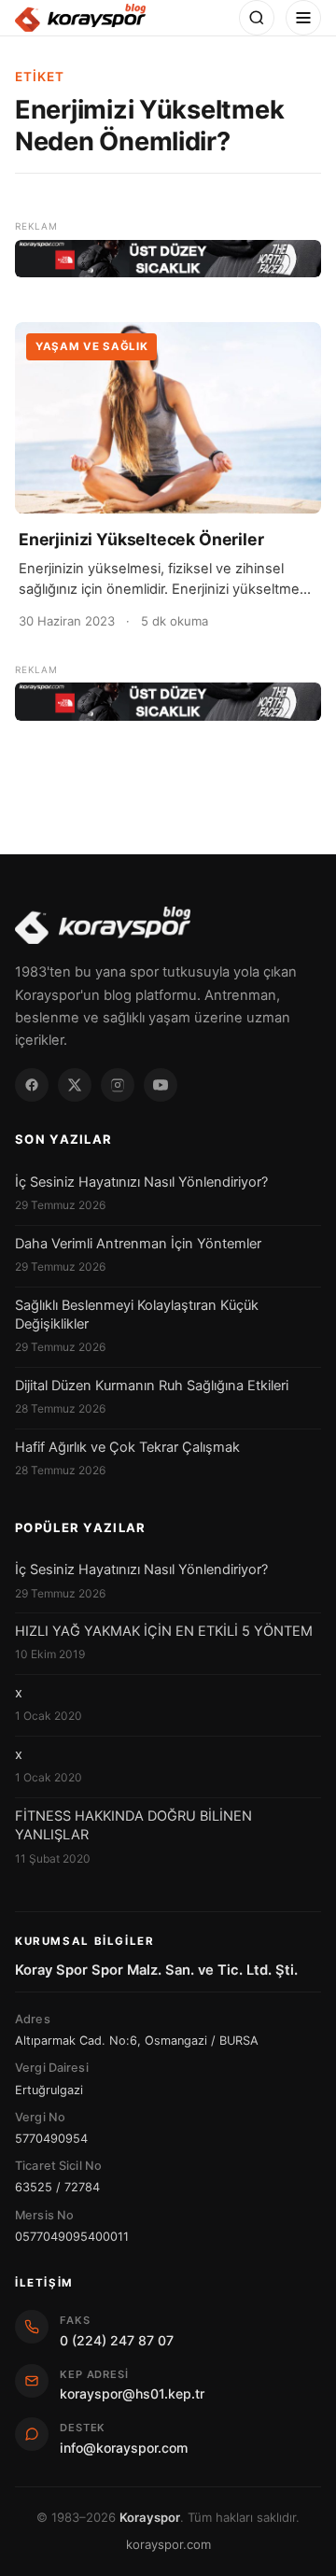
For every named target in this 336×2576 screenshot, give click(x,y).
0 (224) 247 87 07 (117, 2340)
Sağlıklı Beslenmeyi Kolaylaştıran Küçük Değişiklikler (137, 1315)
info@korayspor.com (124, 2448)
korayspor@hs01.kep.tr (132, 2393)
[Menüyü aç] (303, 18)
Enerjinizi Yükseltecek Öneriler (141, 539)
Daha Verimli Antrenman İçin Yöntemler (138, 1244)
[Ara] (257, 18)
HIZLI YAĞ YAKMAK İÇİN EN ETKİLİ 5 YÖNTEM (164, 1631)
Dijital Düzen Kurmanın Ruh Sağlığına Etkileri (152, 1386)
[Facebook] (32, 1085)
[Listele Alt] (168, 702)
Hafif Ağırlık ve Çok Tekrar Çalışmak (127, 1447)
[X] (75, 1085)
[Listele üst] (168, 259)
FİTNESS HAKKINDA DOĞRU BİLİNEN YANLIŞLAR (133, 1825)
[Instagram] (118, 1085)
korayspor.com (168, 2544)
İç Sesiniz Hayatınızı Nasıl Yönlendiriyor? (141, 1182)
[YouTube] (161, 1085)
